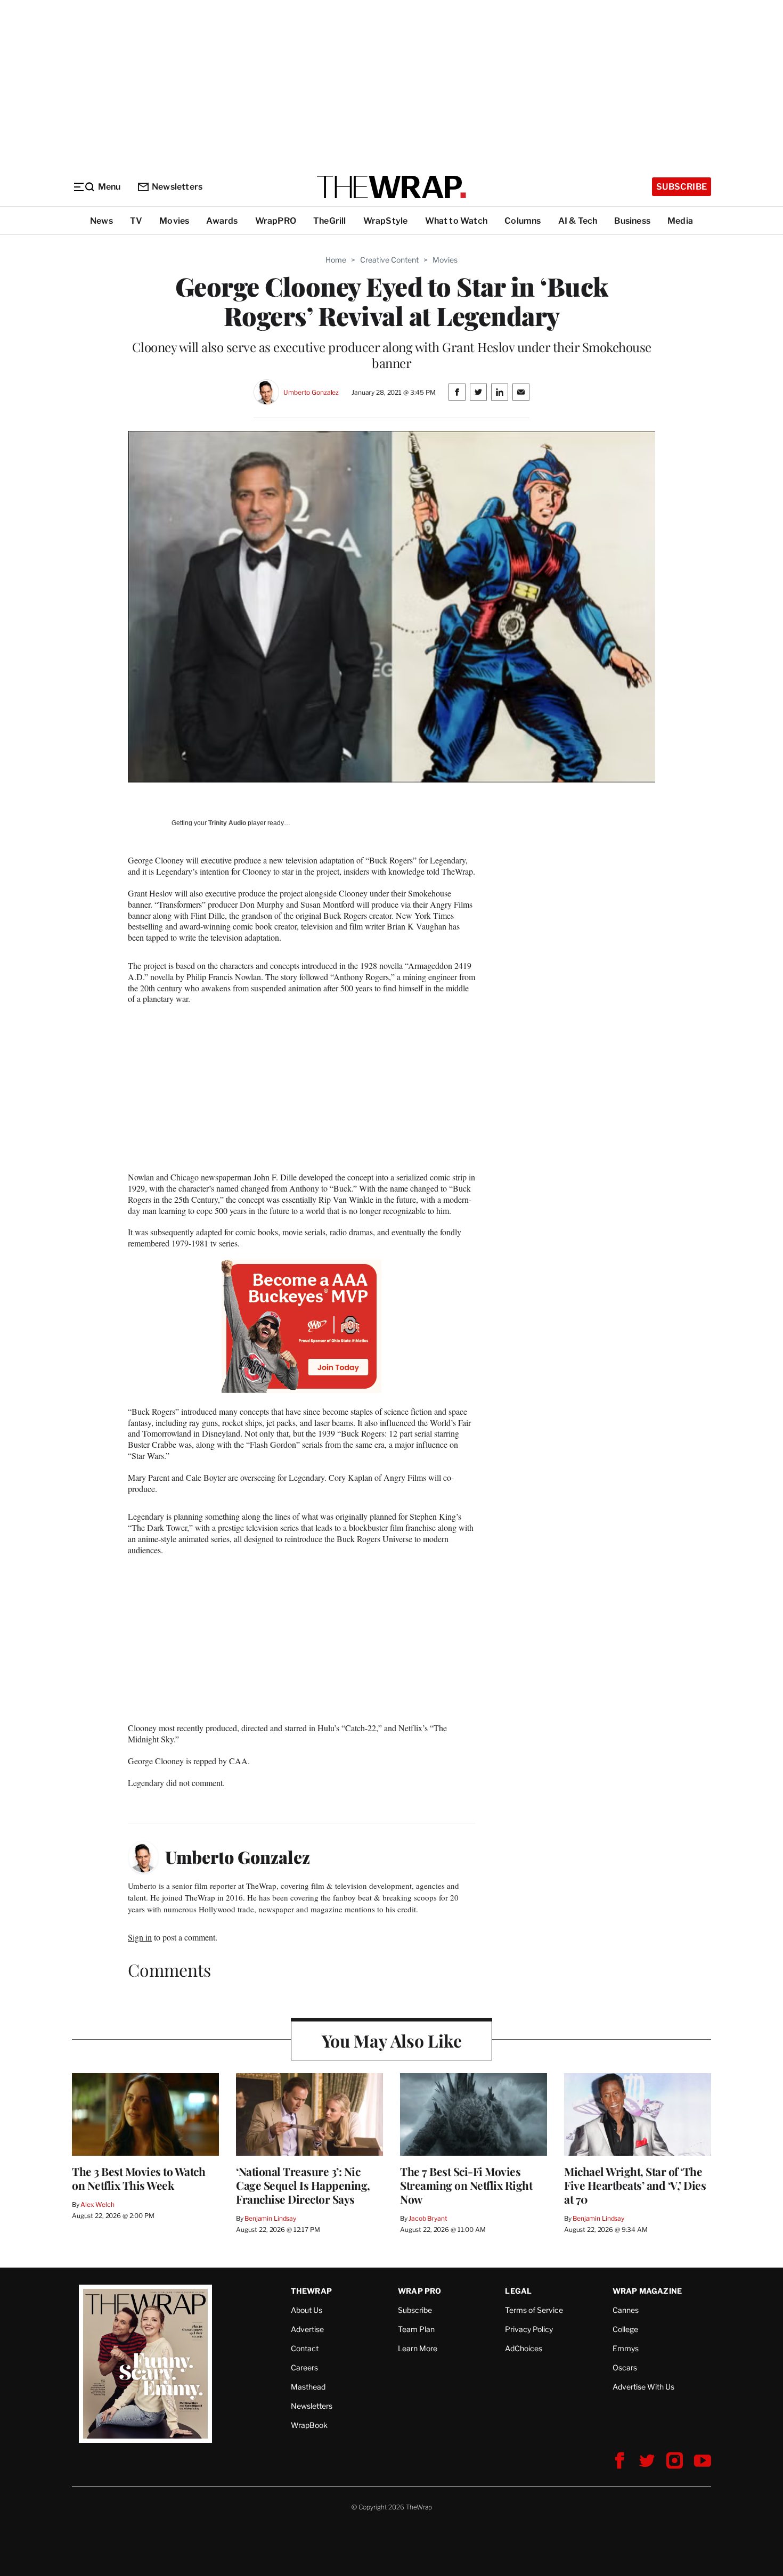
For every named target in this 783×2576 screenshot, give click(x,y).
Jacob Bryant (428, 2218)
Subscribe (682, 187)
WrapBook (309, 2425)
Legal (518, 2291)
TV (136, 221)
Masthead (308, 2387)
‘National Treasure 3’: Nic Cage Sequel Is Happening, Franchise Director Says (303, 2185)
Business (632, 221)
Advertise (307, 2329)
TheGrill (330, 221)
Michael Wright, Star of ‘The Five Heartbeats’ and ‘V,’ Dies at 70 (635, 2185)
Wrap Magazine (647, 2291)
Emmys (626, 2348)
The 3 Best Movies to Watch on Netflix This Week (138, 2178)
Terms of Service (534, 2310)
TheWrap (311, 2291)
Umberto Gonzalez (311, 392)
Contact (305, 2348)
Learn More (418, 2348)
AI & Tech (578, 221)
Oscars (625, 2367)
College (625, 2329)
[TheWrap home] (391, 187)
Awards (222, 221)
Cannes (626, 2310)
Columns (523, 221)
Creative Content (389, 260)
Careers (304, 2367)
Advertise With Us (643, 2387)
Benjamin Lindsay (270, 2218)
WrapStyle (386, 221)
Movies (174, 221)
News (101, 221)
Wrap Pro (420, 2291)
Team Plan (416, 2329)
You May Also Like (392, 2040)
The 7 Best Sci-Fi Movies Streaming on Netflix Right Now (466, 2185)
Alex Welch (97, 2204)
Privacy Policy (529, 2329)
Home (336, 260)
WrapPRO (276, 221)
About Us (307, 2310)
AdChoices (524, 2348)
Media (680, 221)
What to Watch (456, 221)
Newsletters (177, 187)
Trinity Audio (227, 823)
